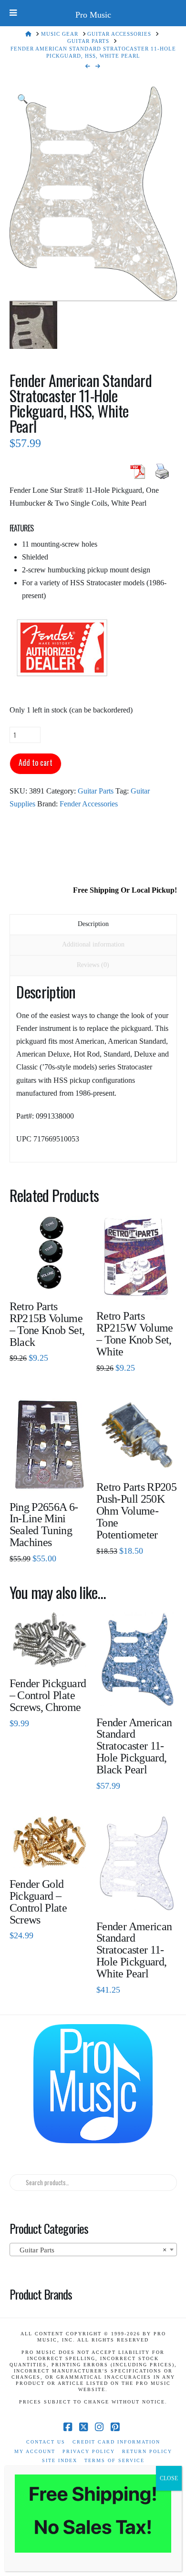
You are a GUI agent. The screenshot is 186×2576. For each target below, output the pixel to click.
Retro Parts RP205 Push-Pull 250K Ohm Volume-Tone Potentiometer (136, 1511)
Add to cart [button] (53, 1476)
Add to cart (36, 763)
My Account (35, 2451)
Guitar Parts (96, 791)
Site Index (60, 2460)
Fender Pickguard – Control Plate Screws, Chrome (48, 1695)
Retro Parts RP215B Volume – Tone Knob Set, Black (47, 1324)
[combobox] (93, 2250)
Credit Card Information (116, 2442)
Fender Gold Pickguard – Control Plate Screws (38, 1902)
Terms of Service (114, 2460)
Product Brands (41, 2294)
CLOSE (169, 2478)
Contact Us (46, 2442)
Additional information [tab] (93, 944)
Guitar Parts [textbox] (90, 2250)
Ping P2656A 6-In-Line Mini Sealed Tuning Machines (44, 1525)
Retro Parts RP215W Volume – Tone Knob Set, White (135, 1334)
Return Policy (147, 2451)
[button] (23, 99)
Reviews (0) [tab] (93, 965)
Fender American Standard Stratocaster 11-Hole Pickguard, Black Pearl (134, 1746)
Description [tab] (93, 924)
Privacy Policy (89, 2451)
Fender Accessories (89, 804)
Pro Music (93, 15)
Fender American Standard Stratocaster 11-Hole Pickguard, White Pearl (134, 1950)
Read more (49, 1276)
